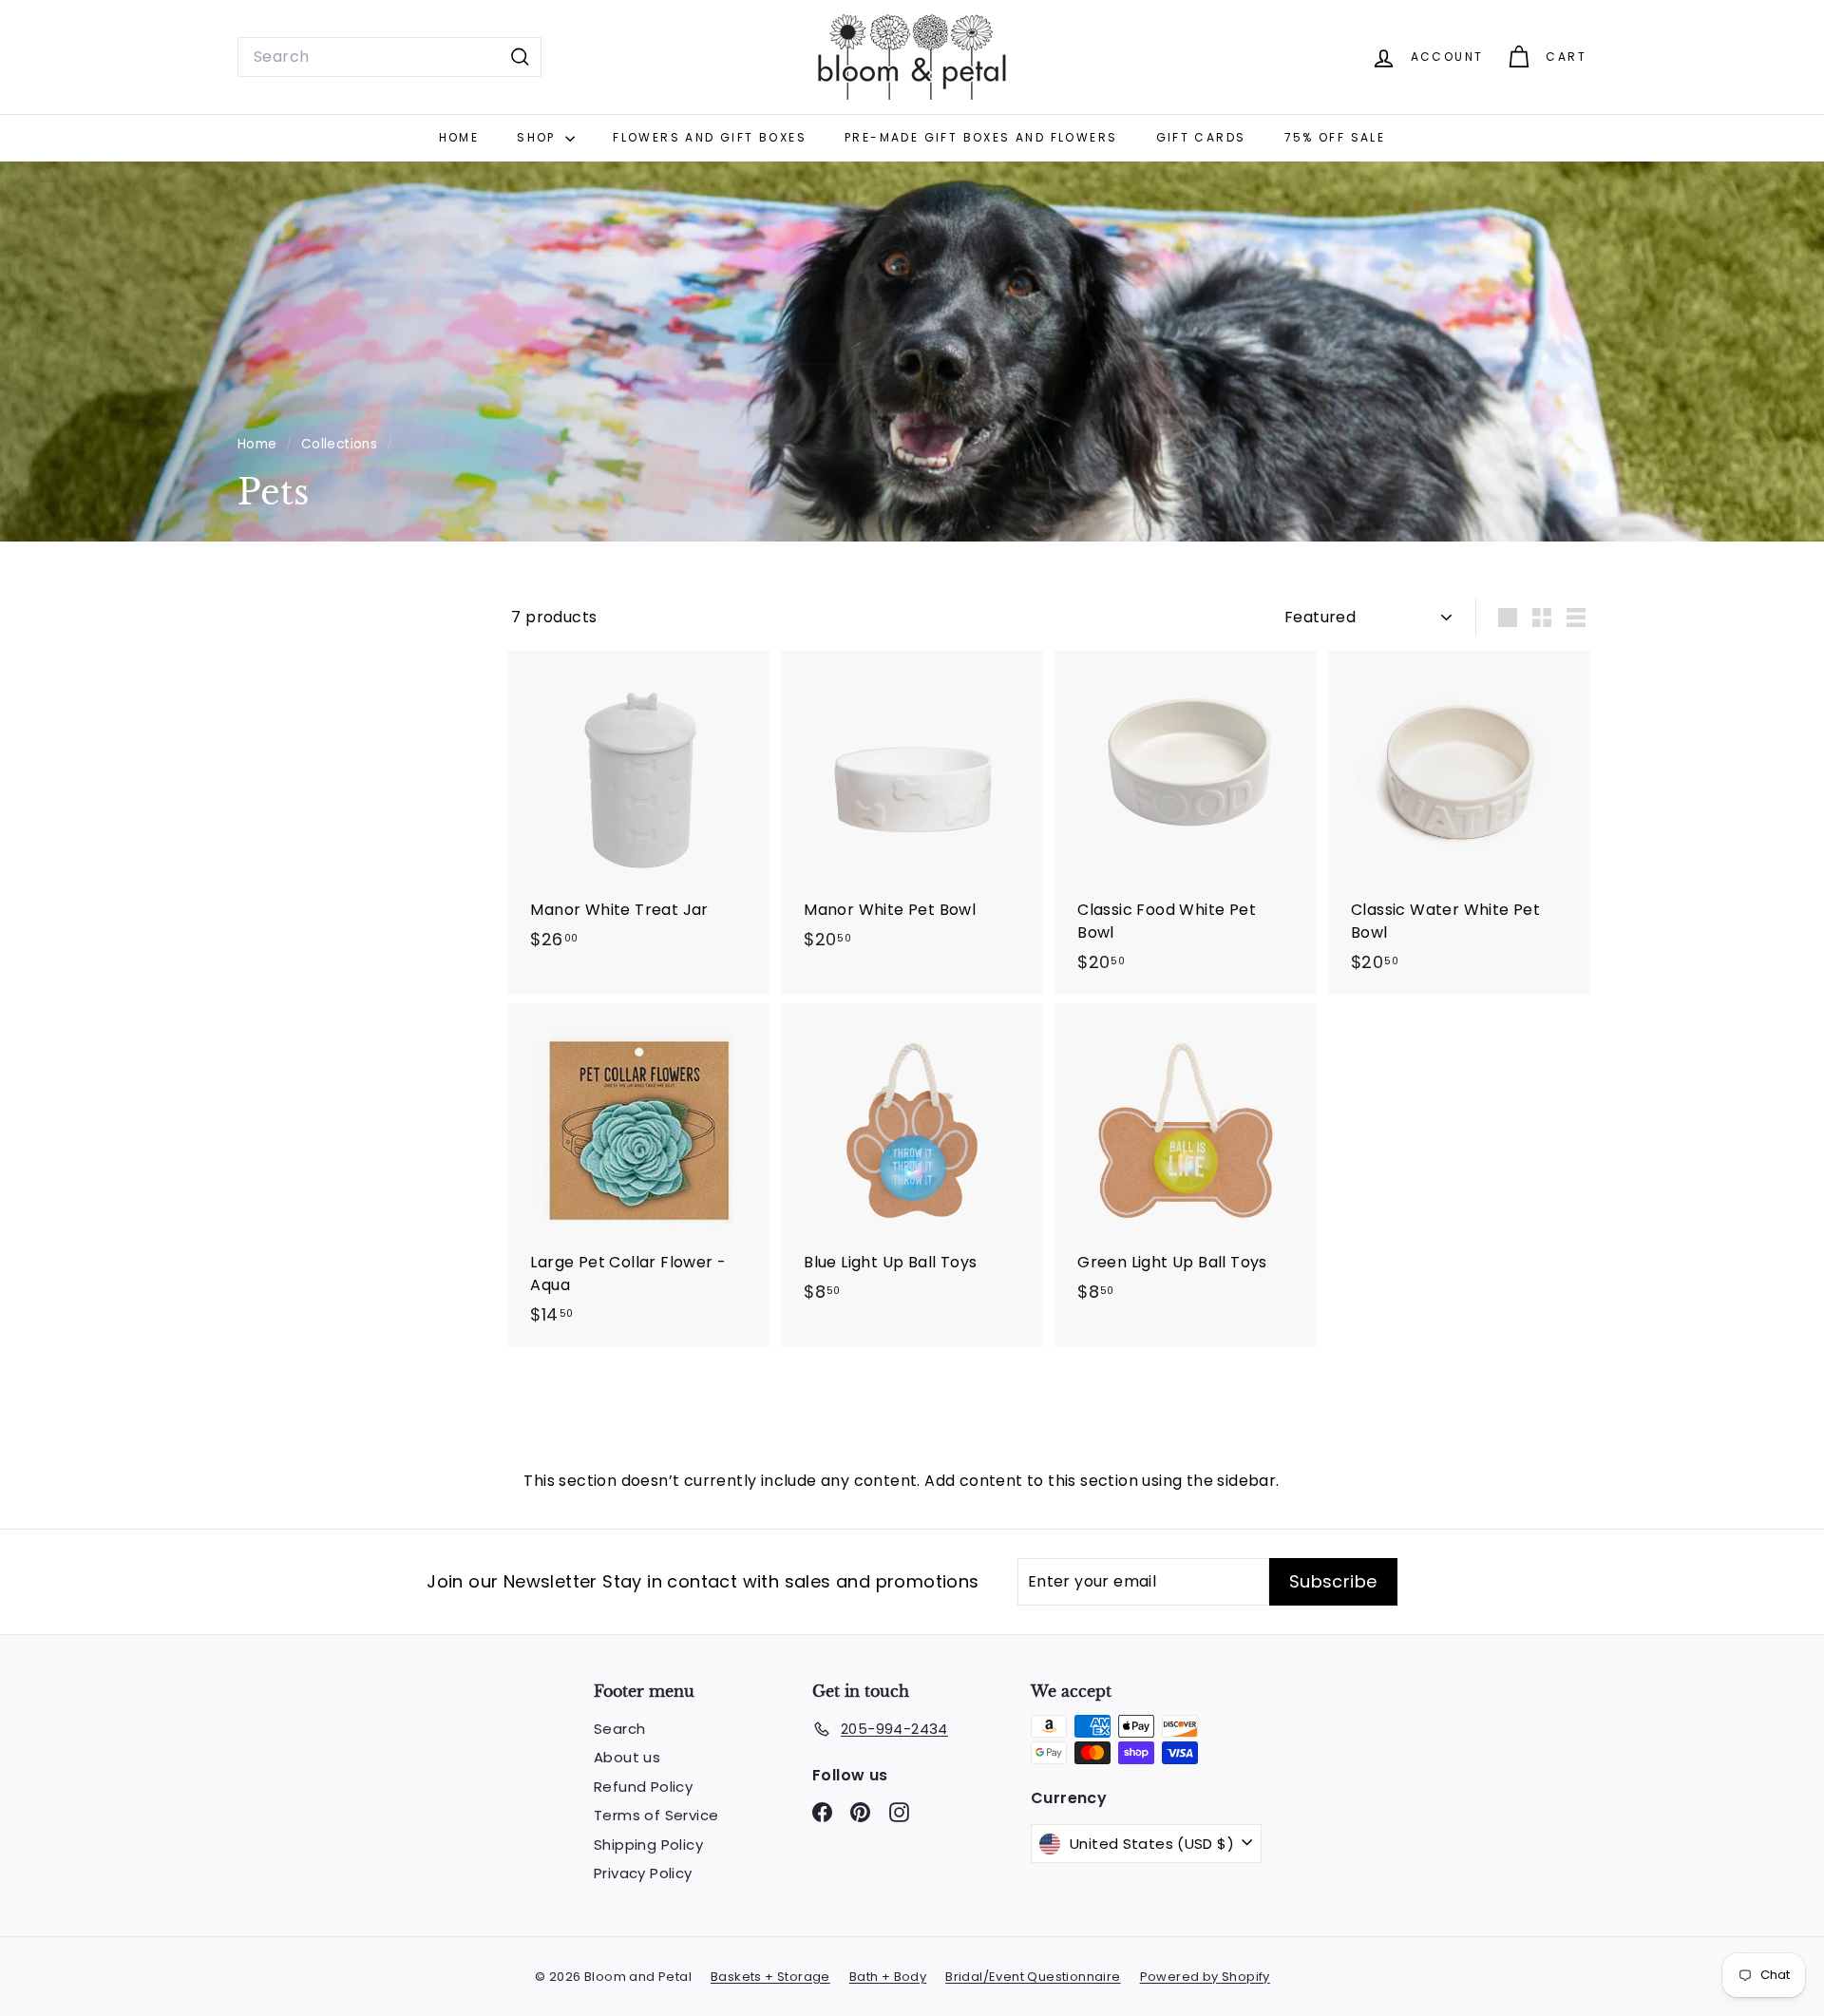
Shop (539, 137)
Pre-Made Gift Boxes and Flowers (981, 137)
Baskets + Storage (770, 1977)
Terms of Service (656, 1815)
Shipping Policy (648, 1845)
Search (619, 1729)
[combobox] (389, 57)
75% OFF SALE (1335, 137)
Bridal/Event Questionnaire (1033, 1977)
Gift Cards (1201, 137)
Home (459, 137)
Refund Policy (643, 1787)
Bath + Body (888, 1977)
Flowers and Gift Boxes (710, 137)
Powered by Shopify (1205, 1977)
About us (627, 1757)
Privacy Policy (643, 1873)
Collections (342, 444)
